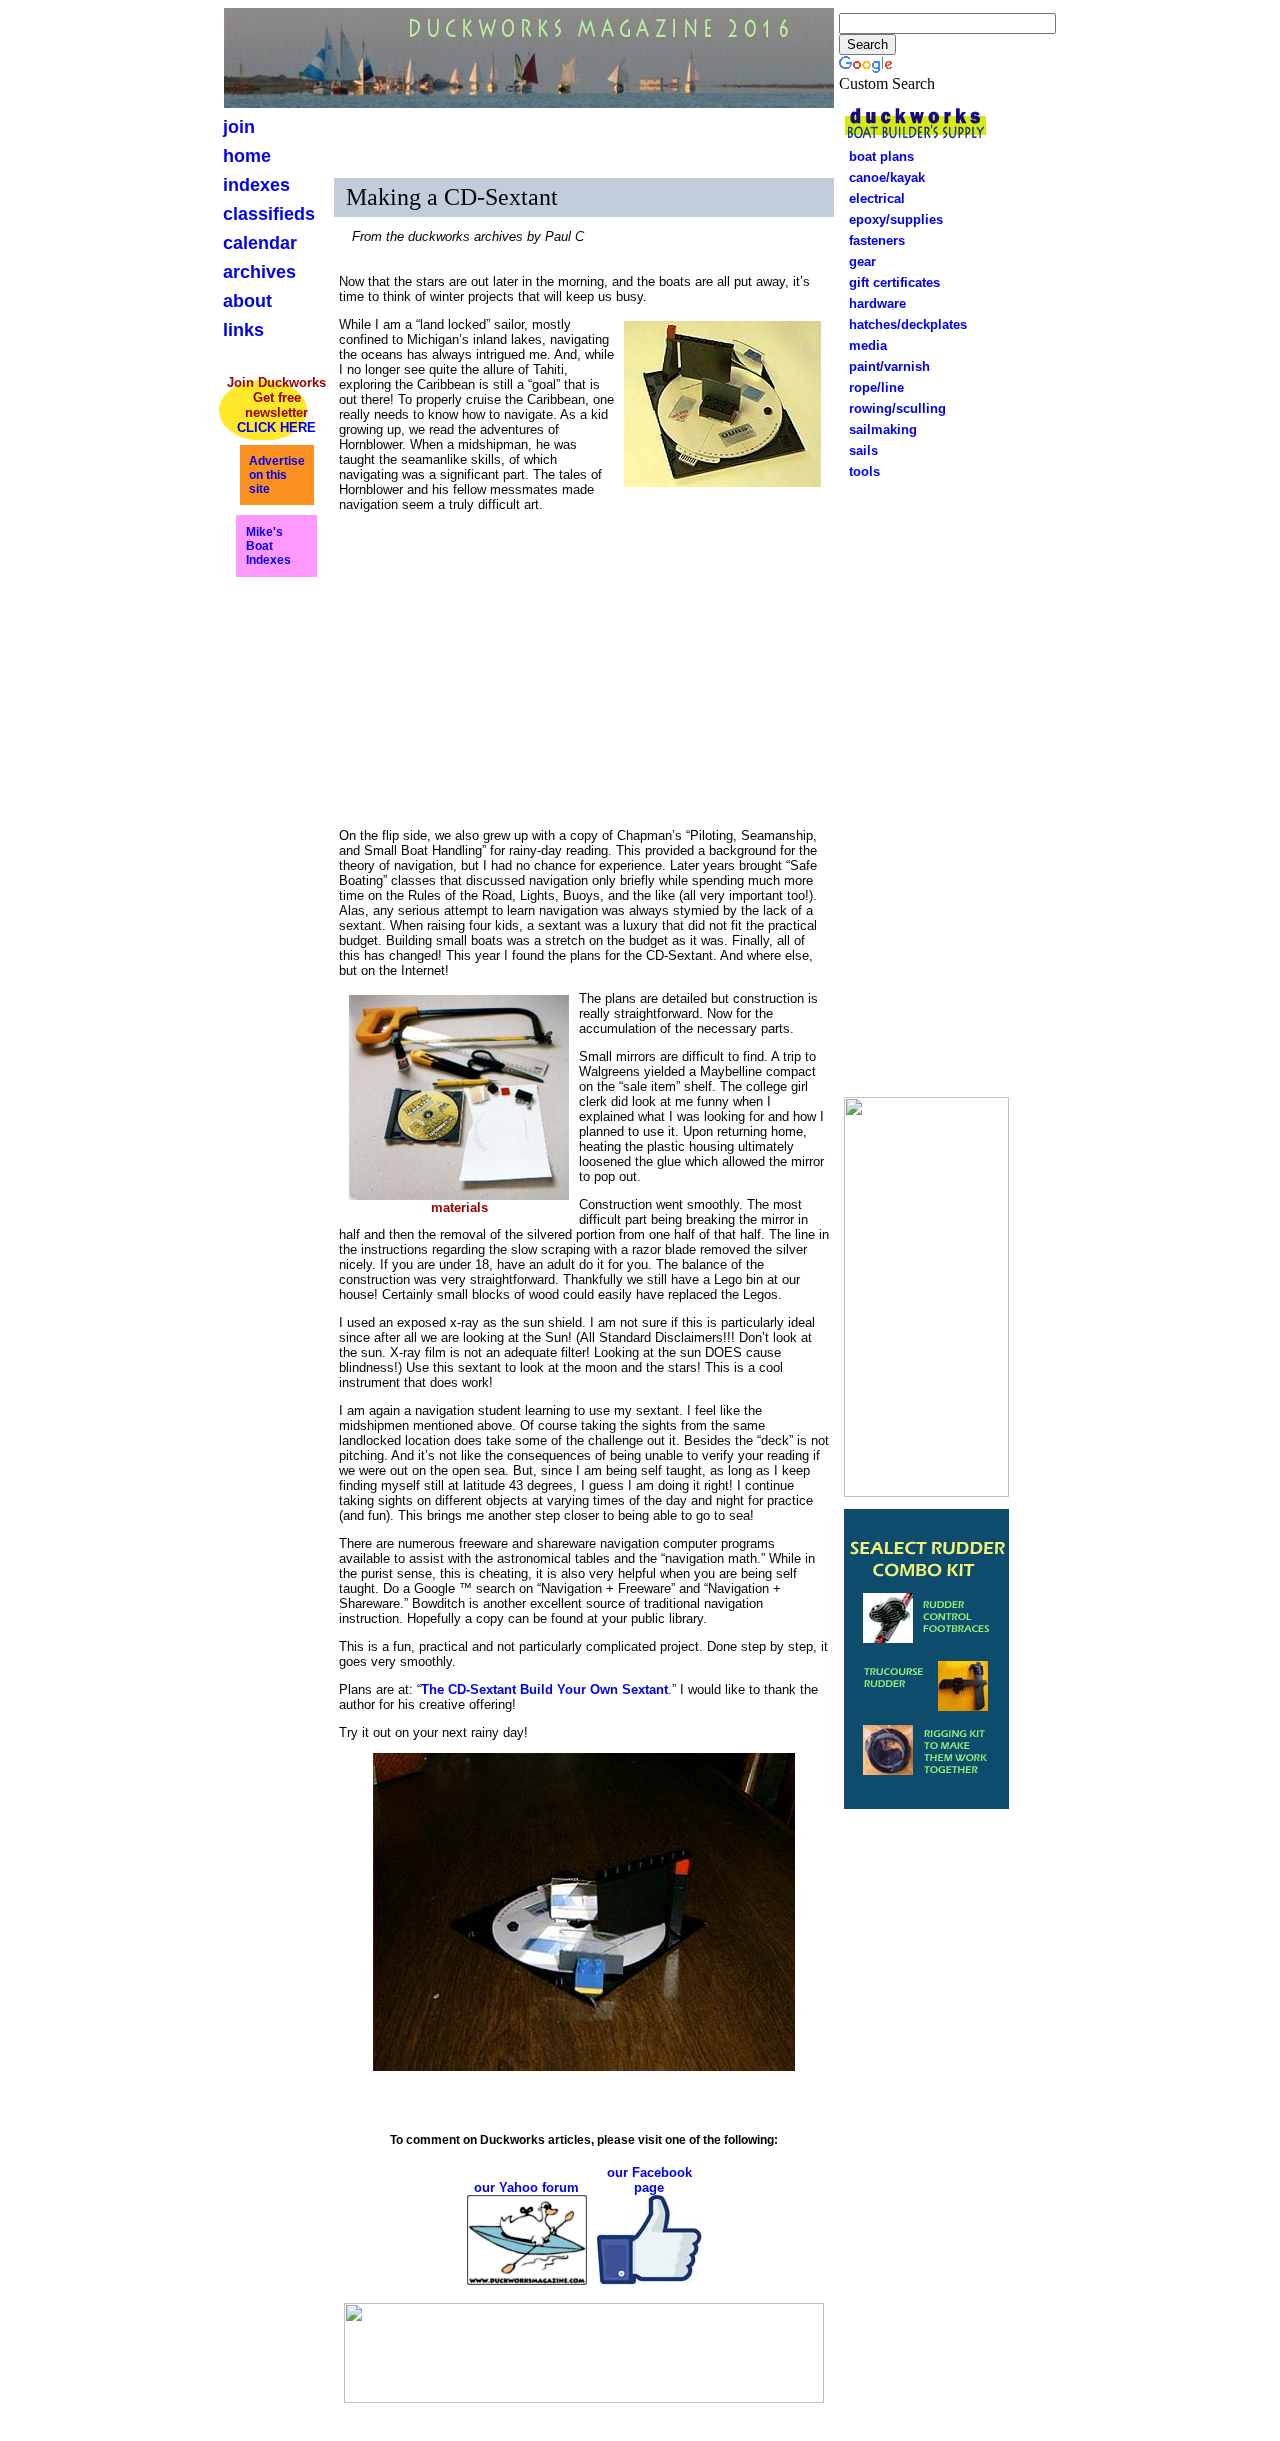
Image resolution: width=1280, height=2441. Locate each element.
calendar (260, 243)
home (247, 156)
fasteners (871, 240)
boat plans (881, 156)
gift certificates (888, 282)
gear (856, 261)
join (239, 127)
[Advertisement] (927, 785)
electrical (871, 198)
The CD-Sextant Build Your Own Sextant (544, 1689)
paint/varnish (883, 366)
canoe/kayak (881, 177)
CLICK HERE (276, 427)
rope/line (870, 387)
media (868, 345)
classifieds (269, 214)
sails (863, 450)
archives (259, 272)
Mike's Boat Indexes (268, 546)
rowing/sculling (891, 408)
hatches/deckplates (908, 324)
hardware (871, 303)
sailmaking (883, 429)
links (243, 330)
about (247, 301)
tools (864, 471)
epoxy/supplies (896, 219)
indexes (256, 185)
